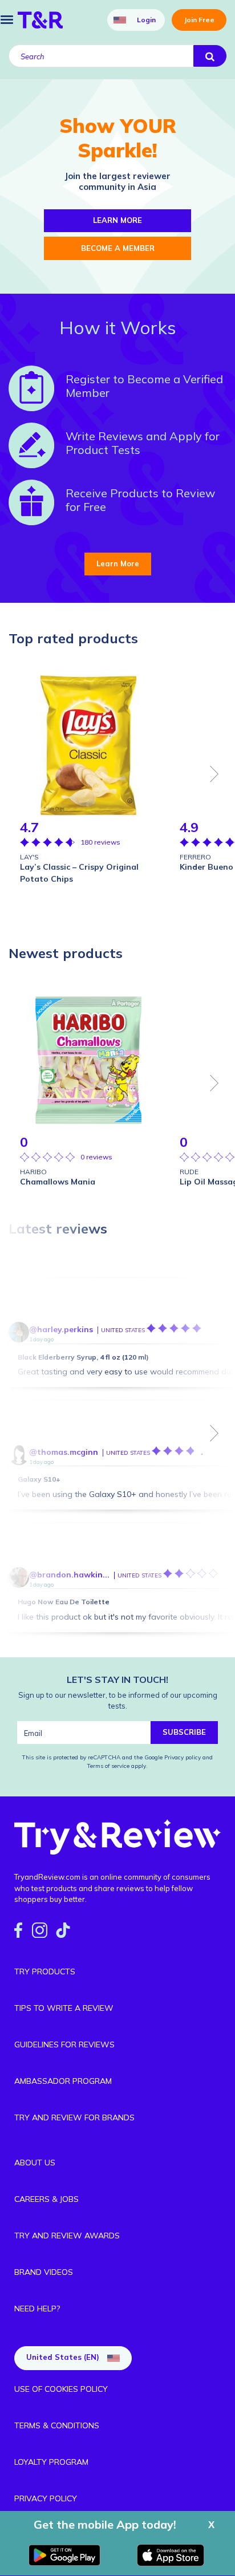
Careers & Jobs (46, 2199)
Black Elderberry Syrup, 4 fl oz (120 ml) (83, 1357)
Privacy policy (183, 1757)
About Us (35, 2163)
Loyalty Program (51, 2462)
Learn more (117, 220)
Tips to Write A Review (64, 2008)
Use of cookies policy (61, 2389)
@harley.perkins (61, 1329)
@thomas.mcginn (64, 1452)
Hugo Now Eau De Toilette (64, 1602)
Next (214, 774)
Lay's (29, 857)
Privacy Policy (46, 2498)
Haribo (33, 1172)
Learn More (118, 563)
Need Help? (37, 2309)
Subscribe (184, 1732)
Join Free (199, 20)
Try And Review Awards (67, 2236)
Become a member (118, 248)
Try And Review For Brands (74, 2117)
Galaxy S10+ (39, 1479)
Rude (189, 1172)
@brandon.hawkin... (69, 1575)
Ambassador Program (63, 2081)
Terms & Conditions (57, 2425)
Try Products (45, 1971)
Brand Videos (44, 2272)
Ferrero (195, 857)
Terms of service (108, 1766)
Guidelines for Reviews (64, 2044)
